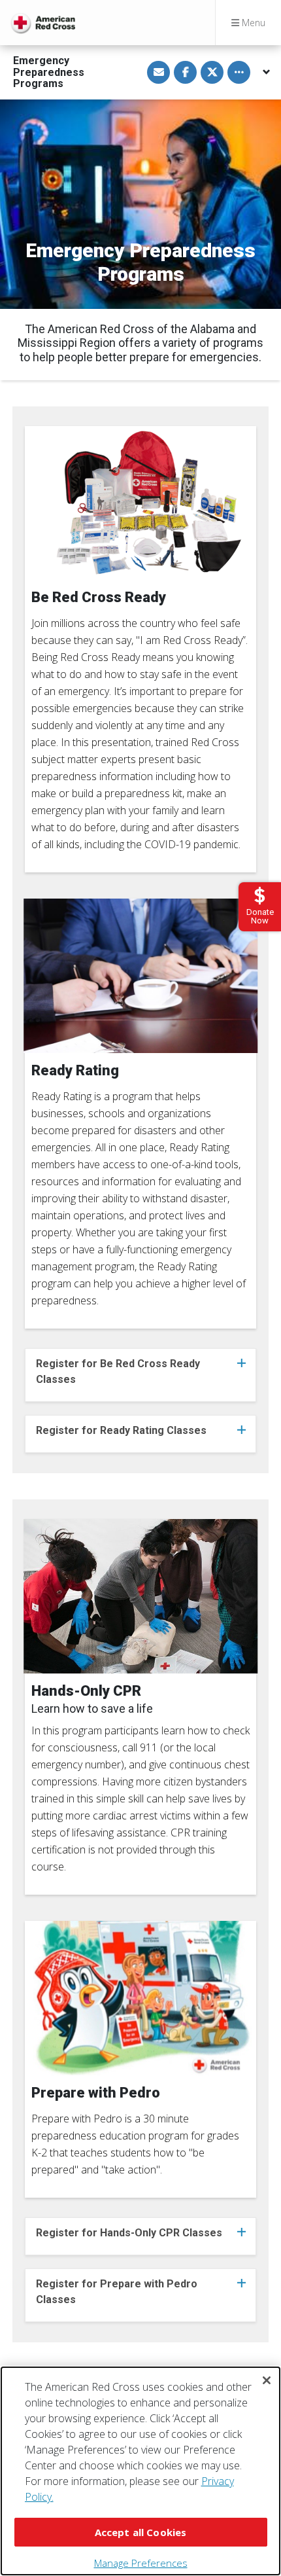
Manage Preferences (141, 2563)
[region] (140, 2471)
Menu (252, 23)
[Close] (267, 2380)
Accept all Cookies (141, 2532)
